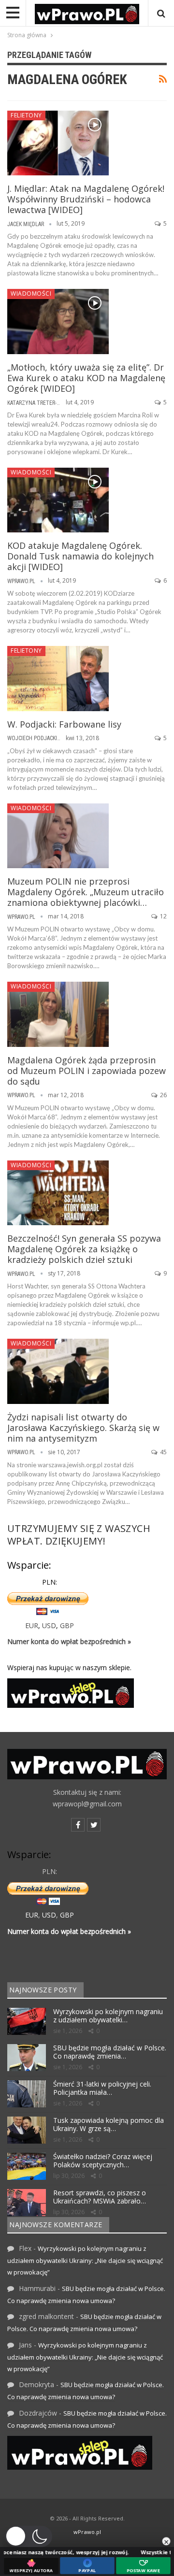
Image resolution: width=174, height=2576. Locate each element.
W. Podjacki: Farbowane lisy (64, 724)
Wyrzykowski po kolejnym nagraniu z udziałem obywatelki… (108, 2016)
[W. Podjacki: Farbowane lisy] (58, 678)
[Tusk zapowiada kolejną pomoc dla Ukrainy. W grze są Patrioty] (27, 2130)
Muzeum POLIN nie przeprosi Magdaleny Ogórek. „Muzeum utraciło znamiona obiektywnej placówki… (86, 892)
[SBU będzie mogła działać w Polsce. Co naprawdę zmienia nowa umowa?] (27, 2058)
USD (49, 1625)
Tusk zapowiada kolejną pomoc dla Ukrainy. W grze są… (109, 2124)
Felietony (26, 115)
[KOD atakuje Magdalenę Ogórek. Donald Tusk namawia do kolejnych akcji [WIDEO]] (58, 500)
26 (163, 1095)
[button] (29, 2536)
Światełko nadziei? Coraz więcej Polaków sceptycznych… (103, 2161)
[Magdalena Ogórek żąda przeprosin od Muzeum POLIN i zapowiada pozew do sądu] (58, 1014)
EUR (32, 1625)
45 (163, 1452)
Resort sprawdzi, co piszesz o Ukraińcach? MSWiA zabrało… (100, 2197)
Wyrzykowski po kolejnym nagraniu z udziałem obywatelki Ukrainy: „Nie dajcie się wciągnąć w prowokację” (85, 2260)
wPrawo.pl (87, 2532)
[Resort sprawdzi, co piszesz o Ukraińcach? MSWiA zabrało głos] (27, 2203)
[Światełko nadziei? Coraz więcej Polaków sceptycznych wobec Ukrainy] (27, 2166)
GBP (67, 1625)
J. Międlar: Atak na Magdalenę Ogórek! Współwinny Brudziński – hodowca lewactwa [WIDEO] (86, 199)
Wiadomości (31, 293)
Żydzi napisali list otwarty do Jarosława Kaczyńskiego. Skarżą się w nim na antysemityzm (83, 1428)
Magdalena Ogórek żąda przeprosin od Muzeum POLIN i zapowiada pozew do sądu (87, 1071)
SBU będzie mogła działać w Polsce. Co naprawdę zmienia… (110, 2052)
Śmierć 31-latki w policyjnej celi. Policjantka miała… (102, 2088)
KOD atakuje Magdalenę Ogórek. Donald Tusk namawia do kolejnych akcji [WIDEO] (80, 556)
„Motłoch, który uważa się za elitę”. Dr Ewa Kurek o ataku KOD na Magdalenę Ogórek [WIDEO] (86, 378)
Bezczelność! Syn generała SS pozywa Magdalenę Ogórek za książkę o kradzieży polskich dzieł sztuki (84, 1249)
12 (163, 916)
